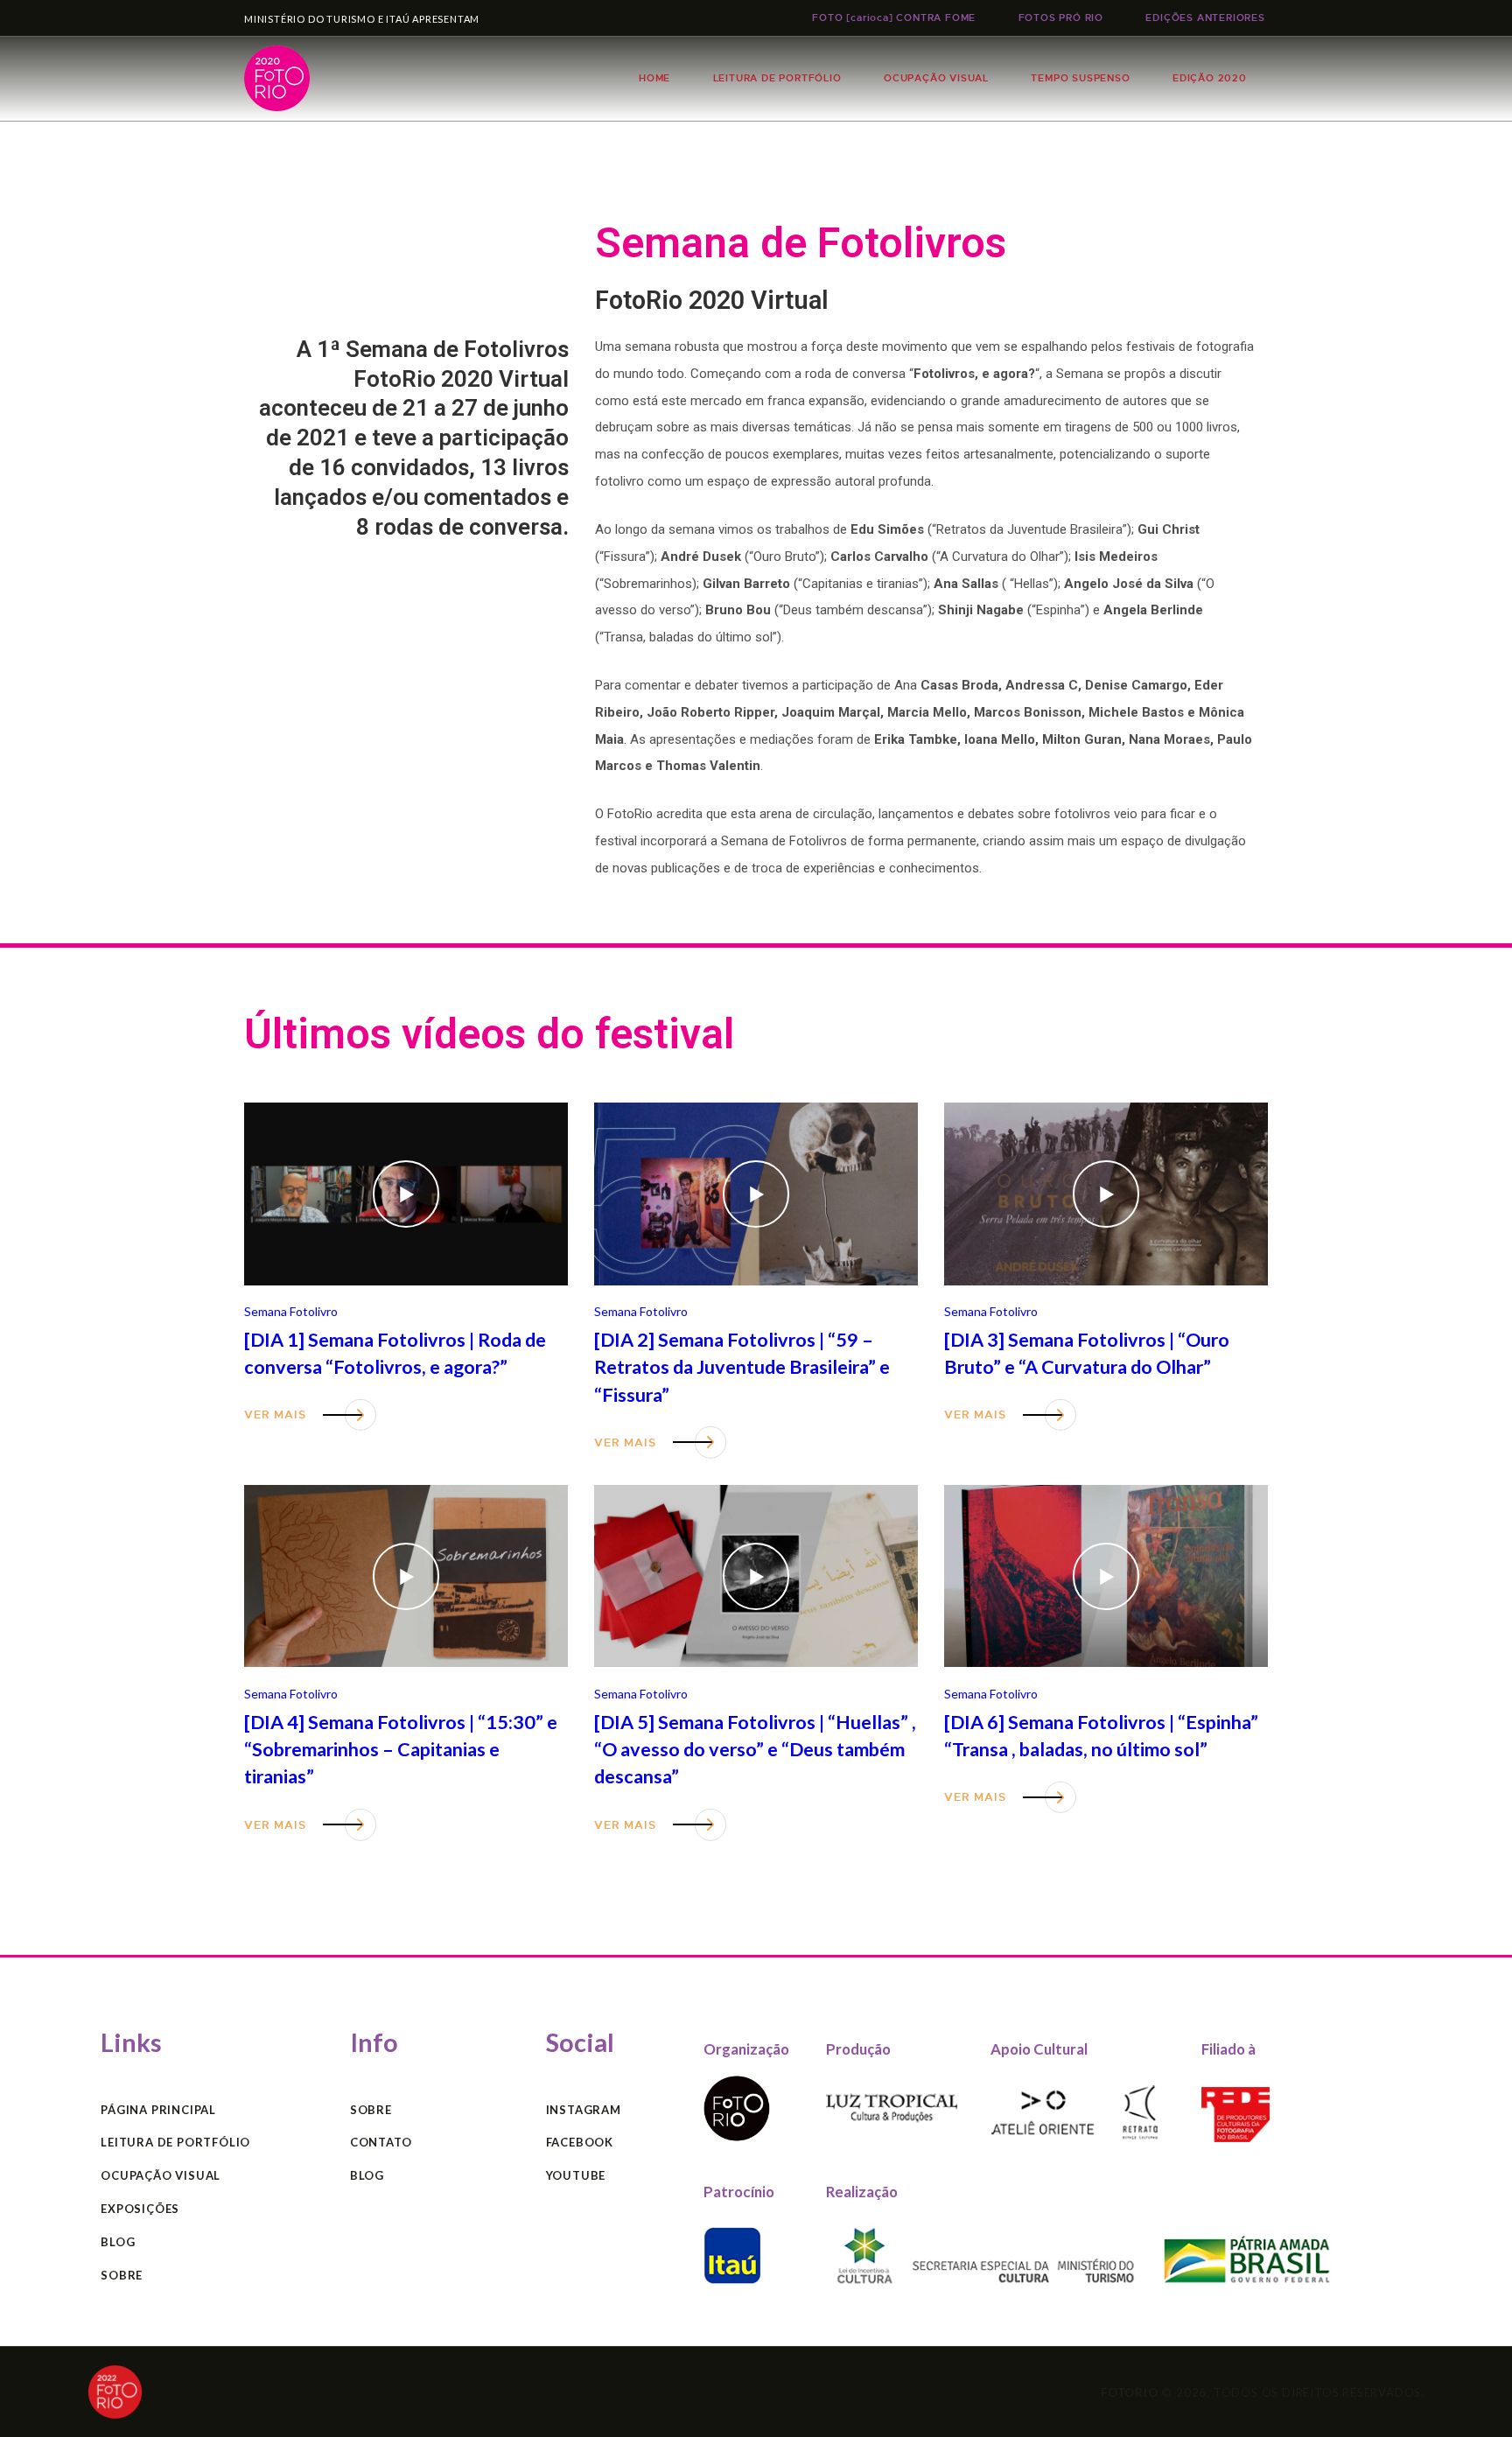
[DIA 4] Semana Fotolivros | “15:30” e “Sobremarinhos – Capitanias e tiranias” (401, 1750)
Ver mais (275, 1415)
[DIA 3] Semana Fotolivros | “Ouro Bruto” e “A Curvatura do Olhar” (1087, 1353)
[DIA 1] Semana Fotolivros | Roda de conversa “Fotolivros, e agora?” (395, 1353)
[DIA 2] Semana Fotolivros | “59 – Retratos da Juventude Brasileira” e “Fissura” (742, 1367)
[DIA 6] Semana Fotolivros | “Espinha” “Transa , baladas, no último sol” (1101, 1736)
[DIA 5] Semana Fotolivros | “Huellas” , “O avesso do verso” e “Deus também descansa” (755, 1750)
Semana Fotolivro (291, 1311)
